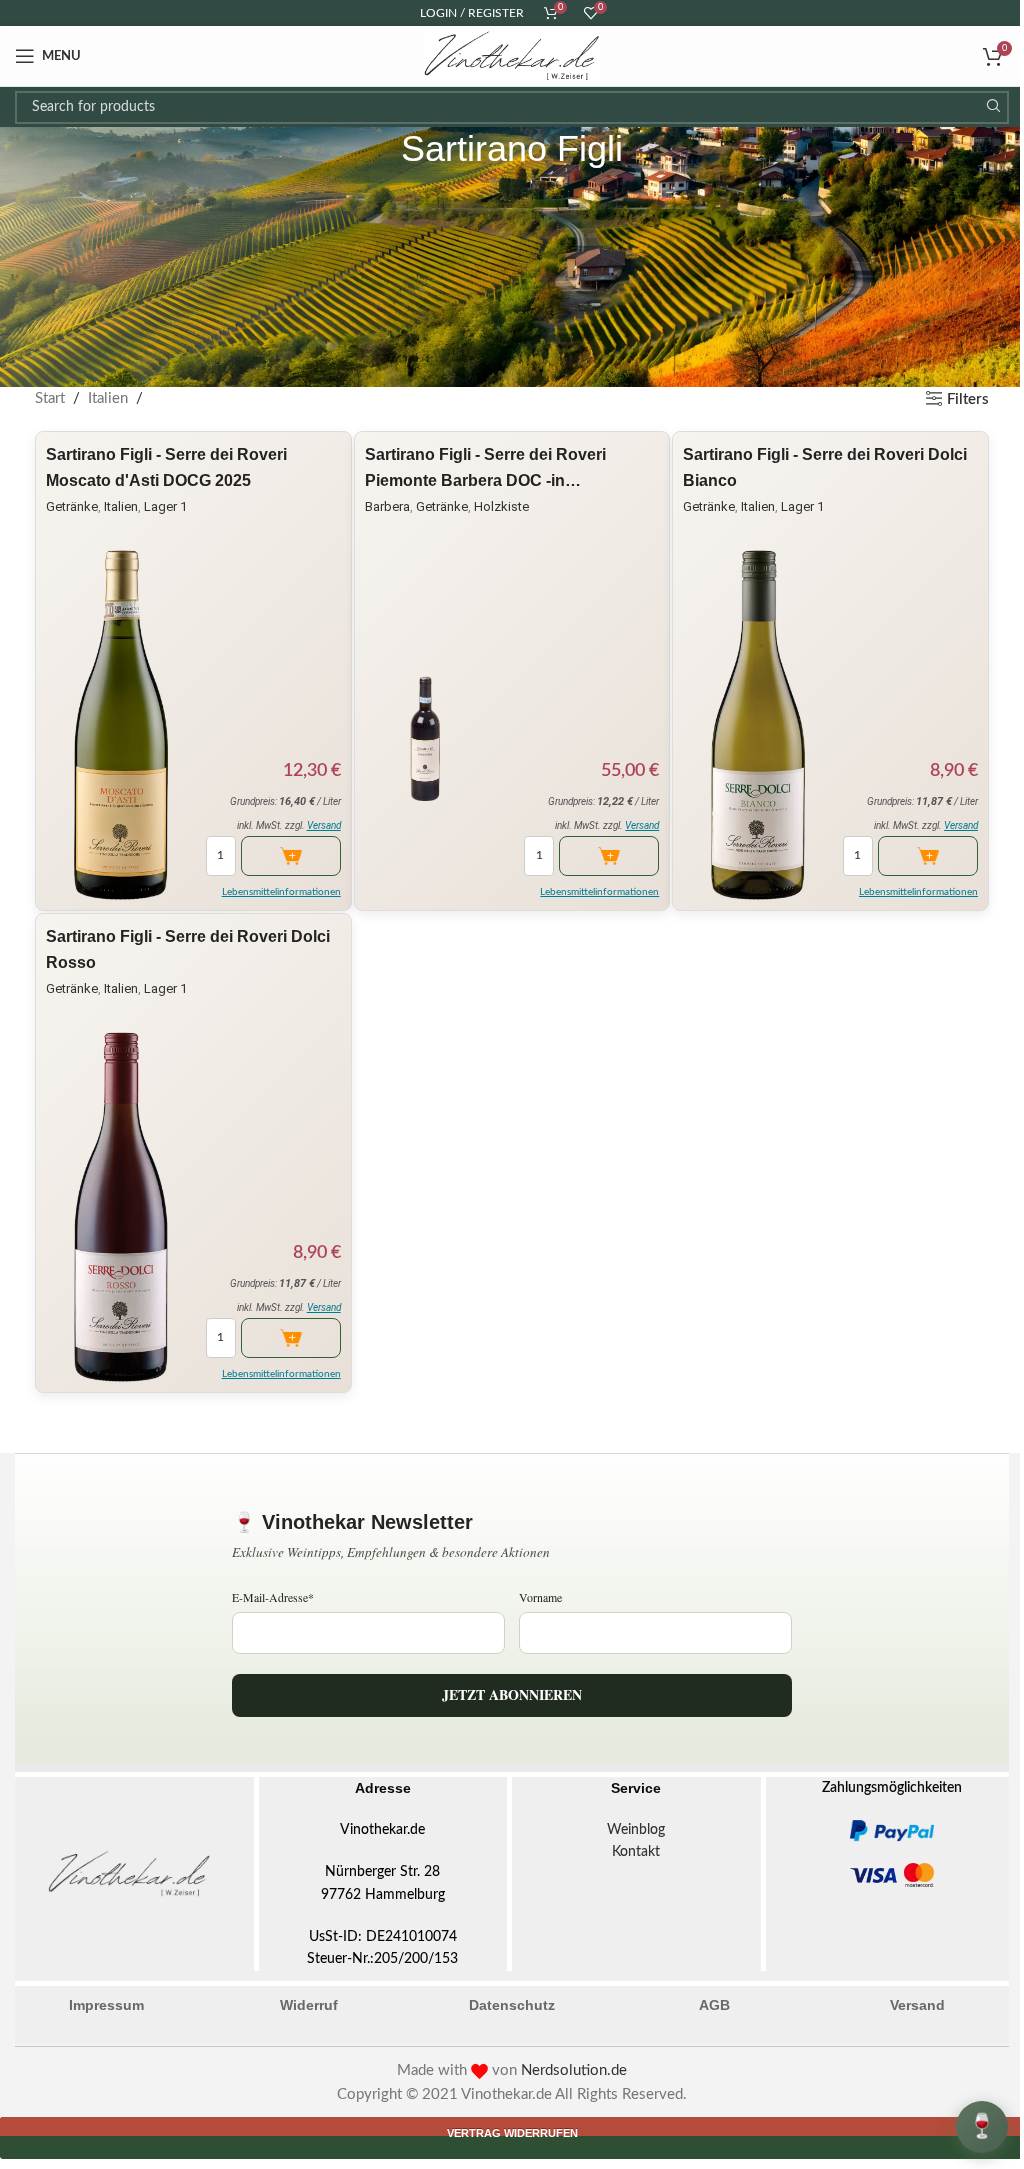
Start (50, 398)
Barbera (387, 506)
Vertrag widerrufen (512, 2133)
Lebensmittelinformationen (281, 892)
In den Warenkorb (291, 856)
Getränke (72, 506)
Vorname (540, 1597)
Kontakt (636, 1852)
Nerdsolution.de (574, 2070)
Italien (108, 398)
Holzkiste (501, 506)
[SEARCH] (992, 107)
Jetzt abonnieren (512, 1694)
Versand (324, 825)
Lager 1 (165, 506)
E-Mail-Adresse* (273, 1597)
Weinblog (636, 1830)
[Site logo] (512, 55)
